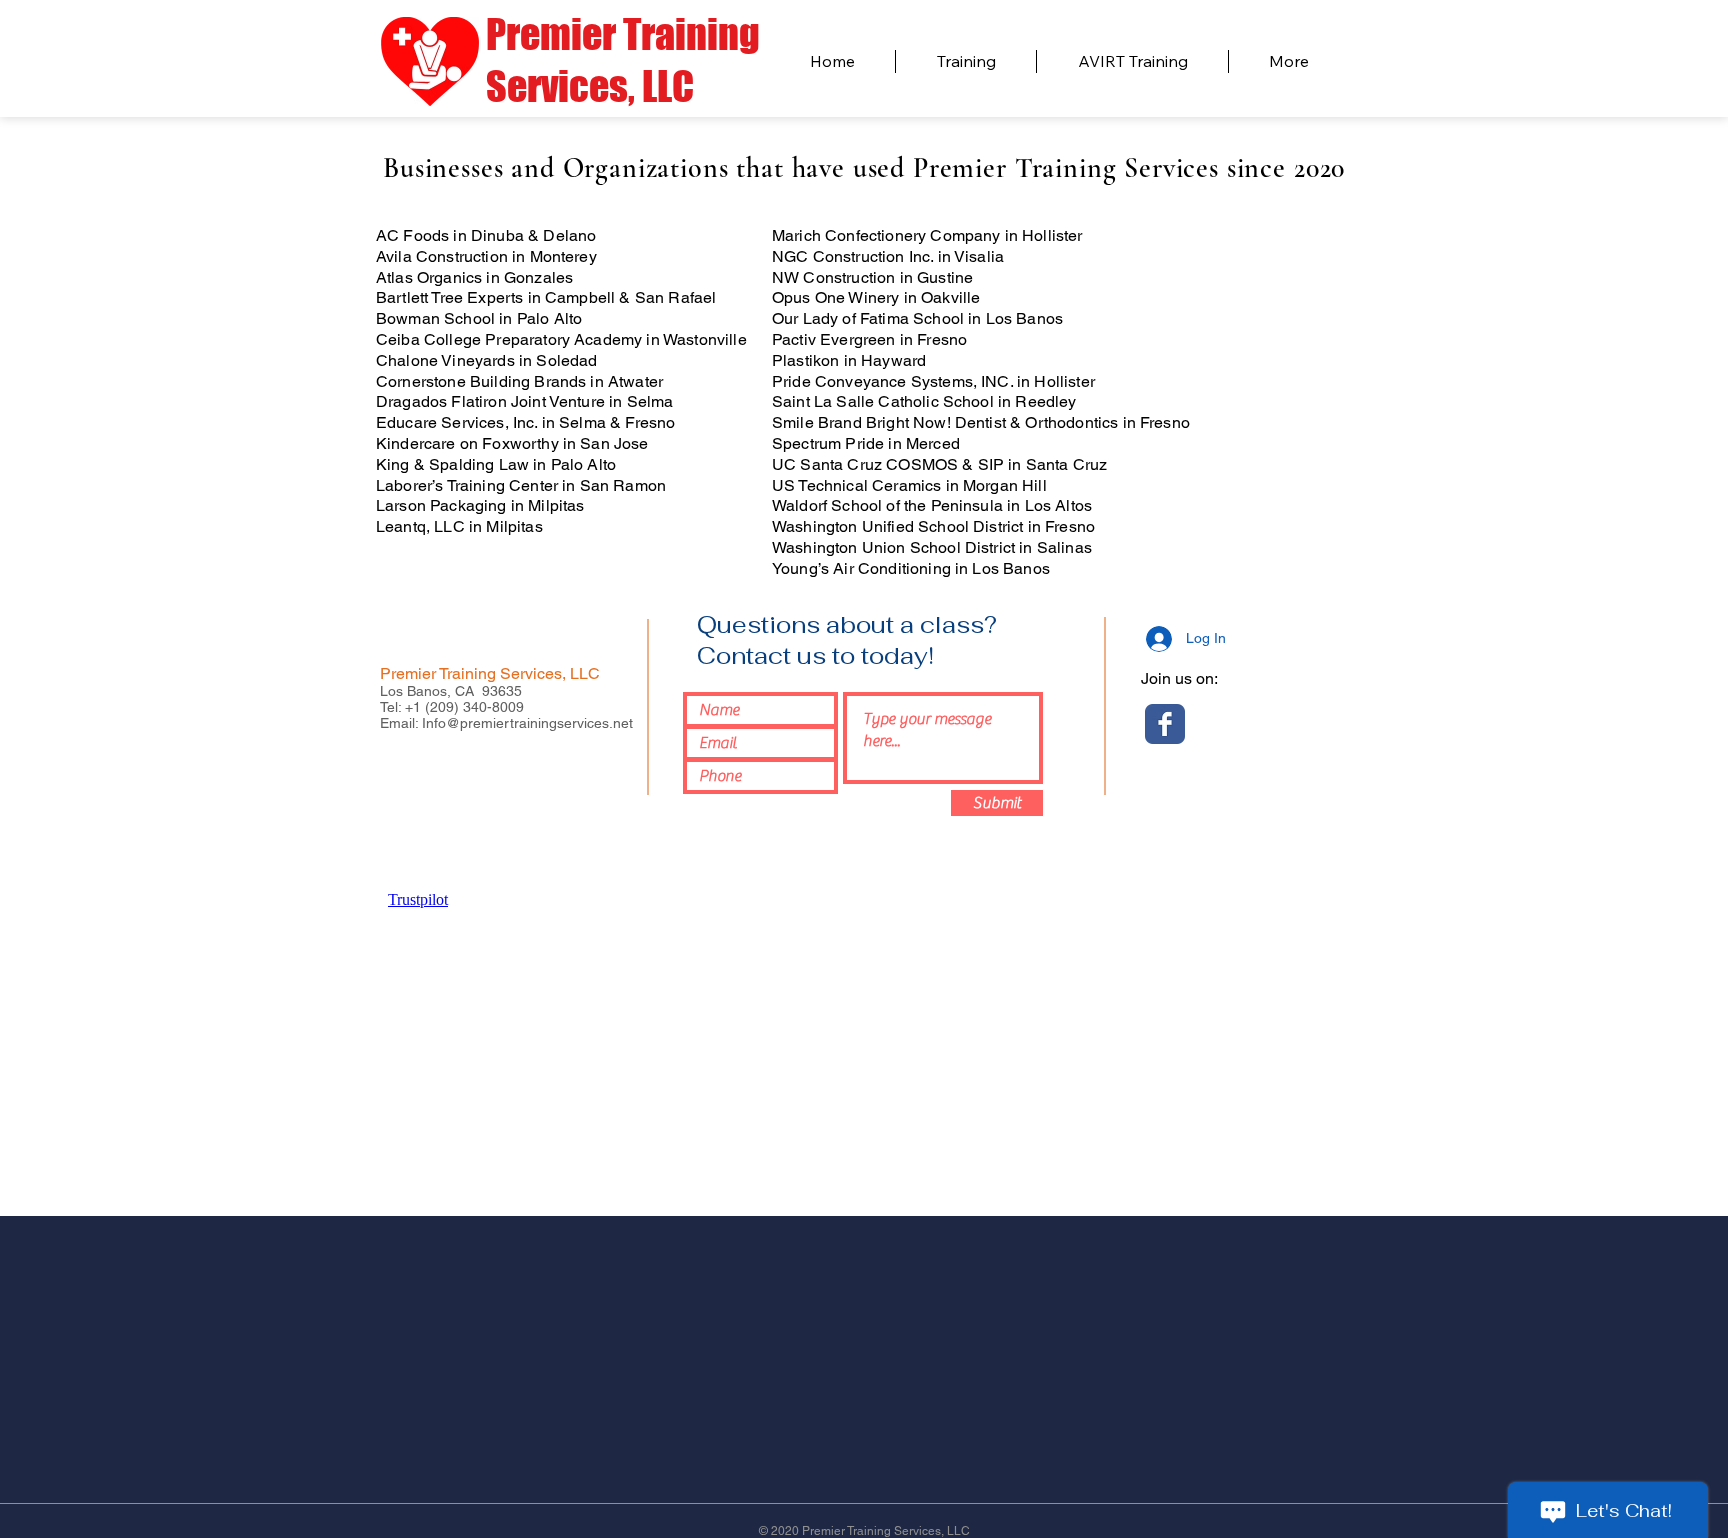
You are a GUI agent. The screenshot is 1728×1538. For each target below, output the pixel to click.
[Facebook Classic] (1165, 724)
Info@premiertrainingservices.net (527, 723)
